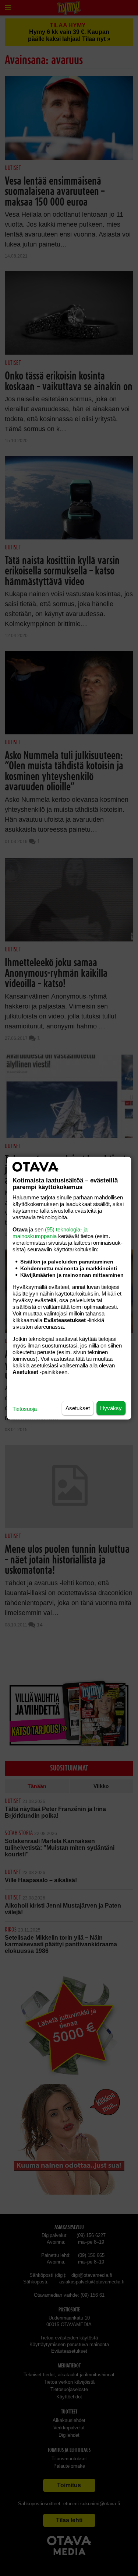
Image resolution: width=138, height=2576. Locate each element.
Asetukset (78, 1408)
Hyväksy (111, 1408)
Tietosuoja (25, 1408)
